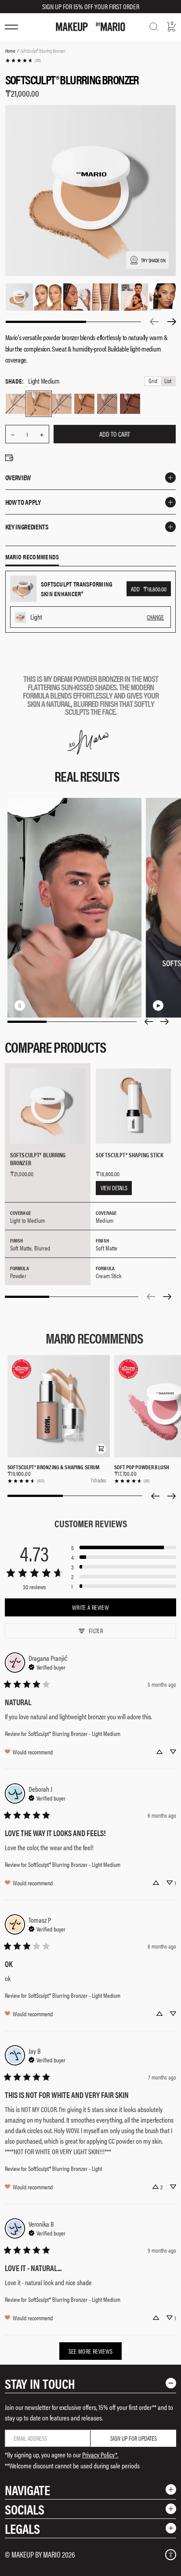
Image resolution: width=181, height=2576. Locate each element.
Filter (96, 1630)
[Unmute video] (34, 1005)
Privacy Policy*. (100, 2455)
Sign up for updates (134, 2438)
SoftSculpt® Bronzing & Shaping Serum (53, 1467)
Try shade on (153, 260)
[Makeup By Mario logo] (90, 27)
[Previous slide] (148, 1022)
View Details (114, 1188)
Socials (25, 2509)
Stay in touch (40, 2383)
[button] (101, 1449)
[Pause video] (20, 1005)
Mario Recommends (32, 557)
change (155, 617)
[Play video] (158, 1005)
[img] (47, 1666)
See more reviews (91, 2351)
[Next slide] (165, 1022)
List (168, 381)
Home (10, 51)
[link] (23, 60)
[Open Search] (154, 27)
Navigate (27, 2490)
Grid (153, 381)
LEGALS (22, 2528)
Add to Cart (115, 434)
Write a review (90, 1607)
